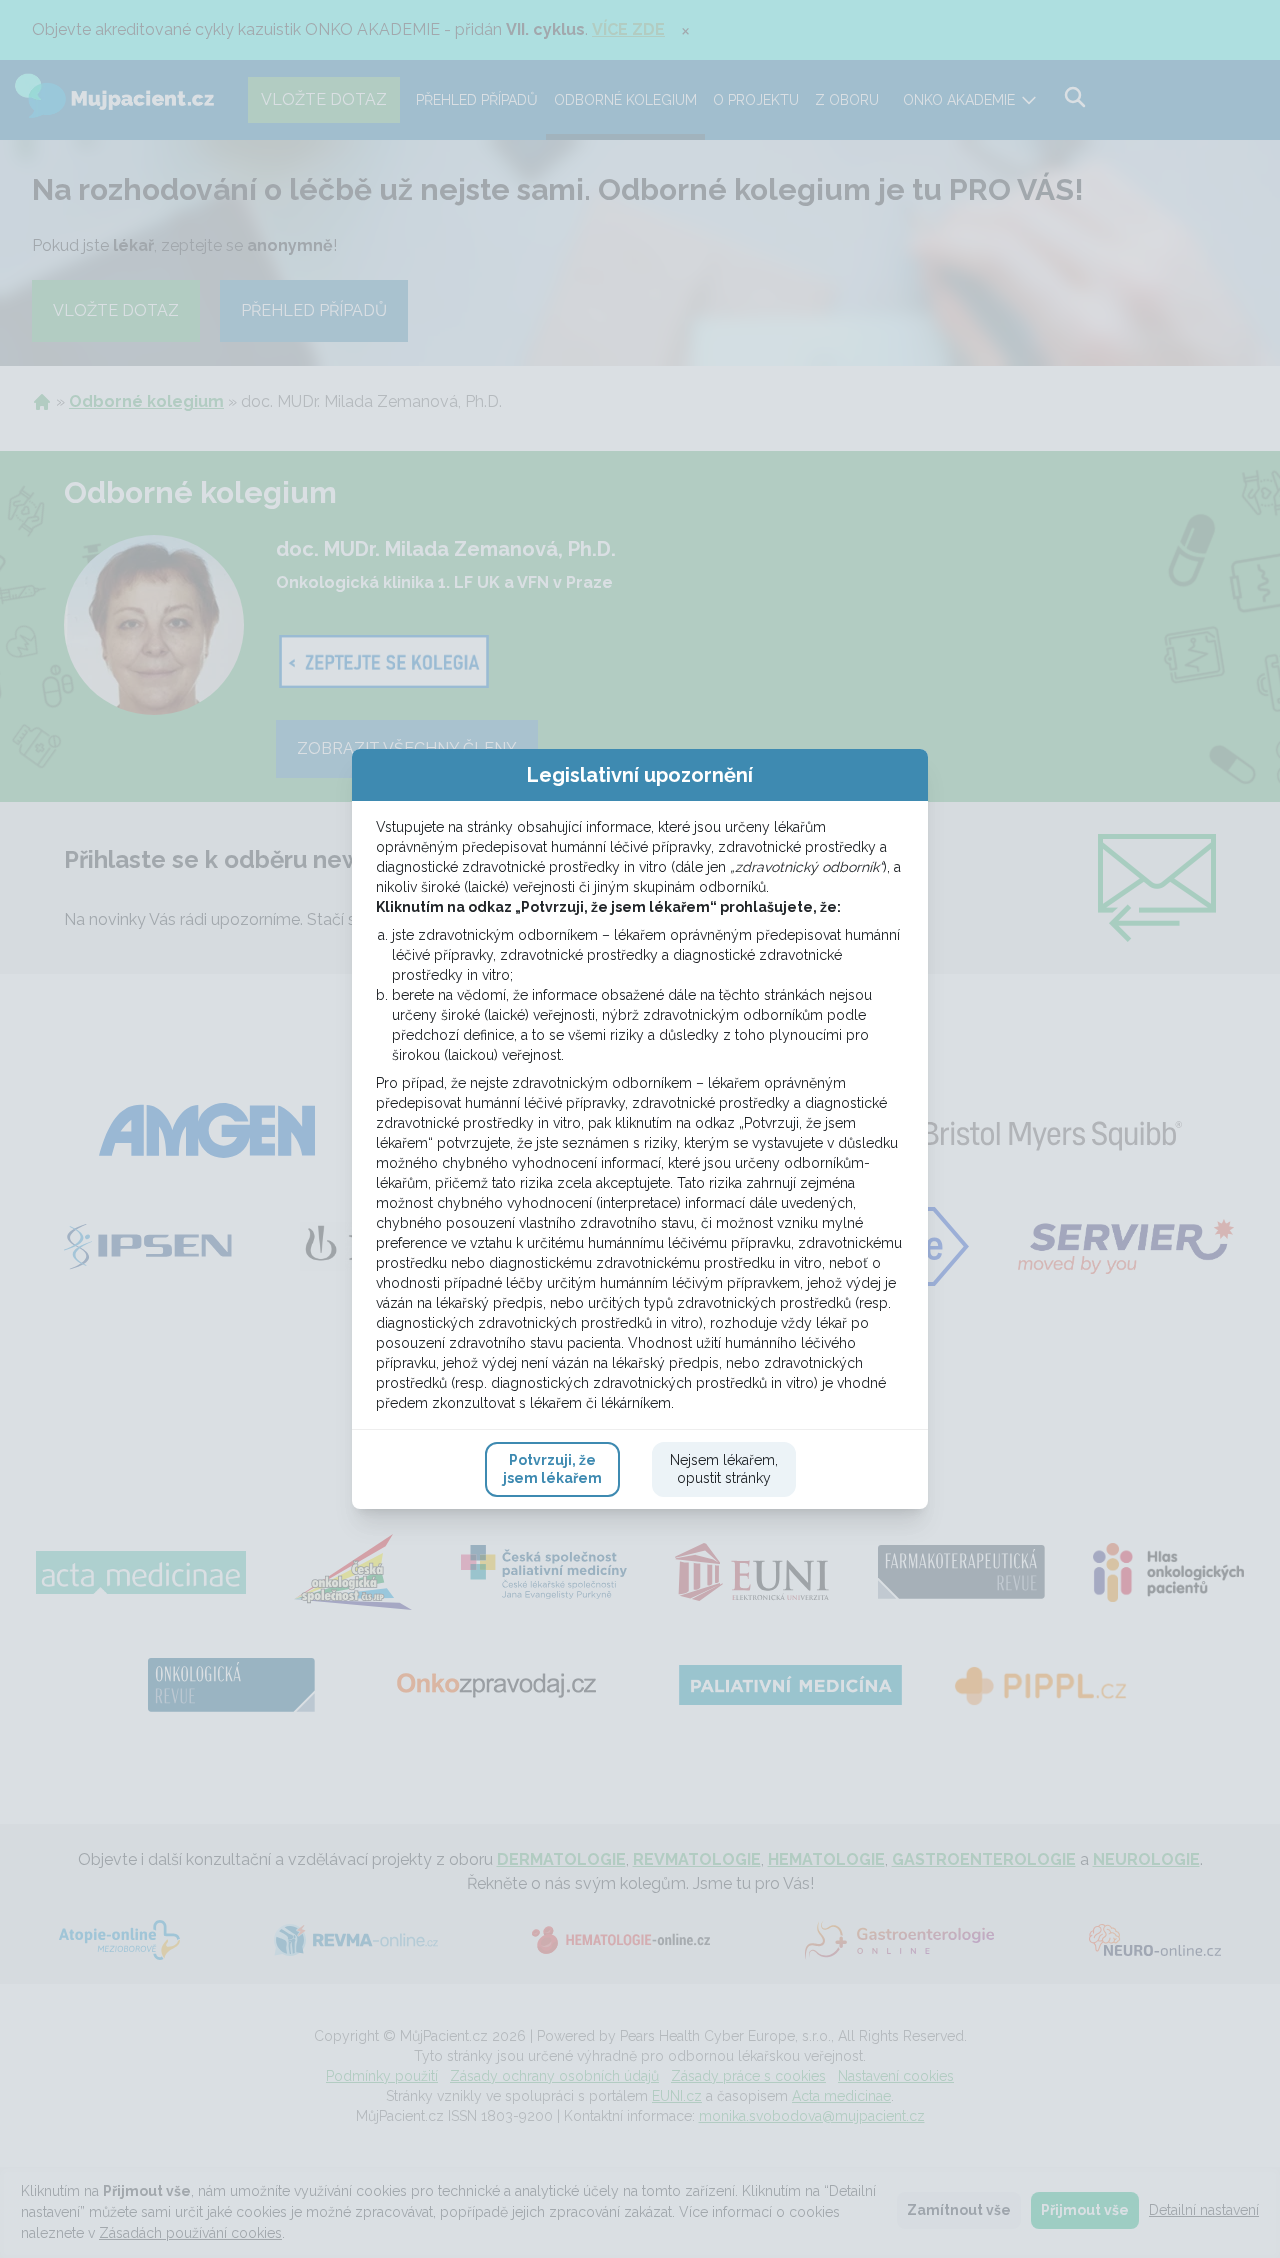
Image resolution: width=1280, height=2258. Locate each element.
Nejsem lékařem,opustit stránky (724, 1469)
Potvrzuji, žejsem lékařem (552, 1469)
